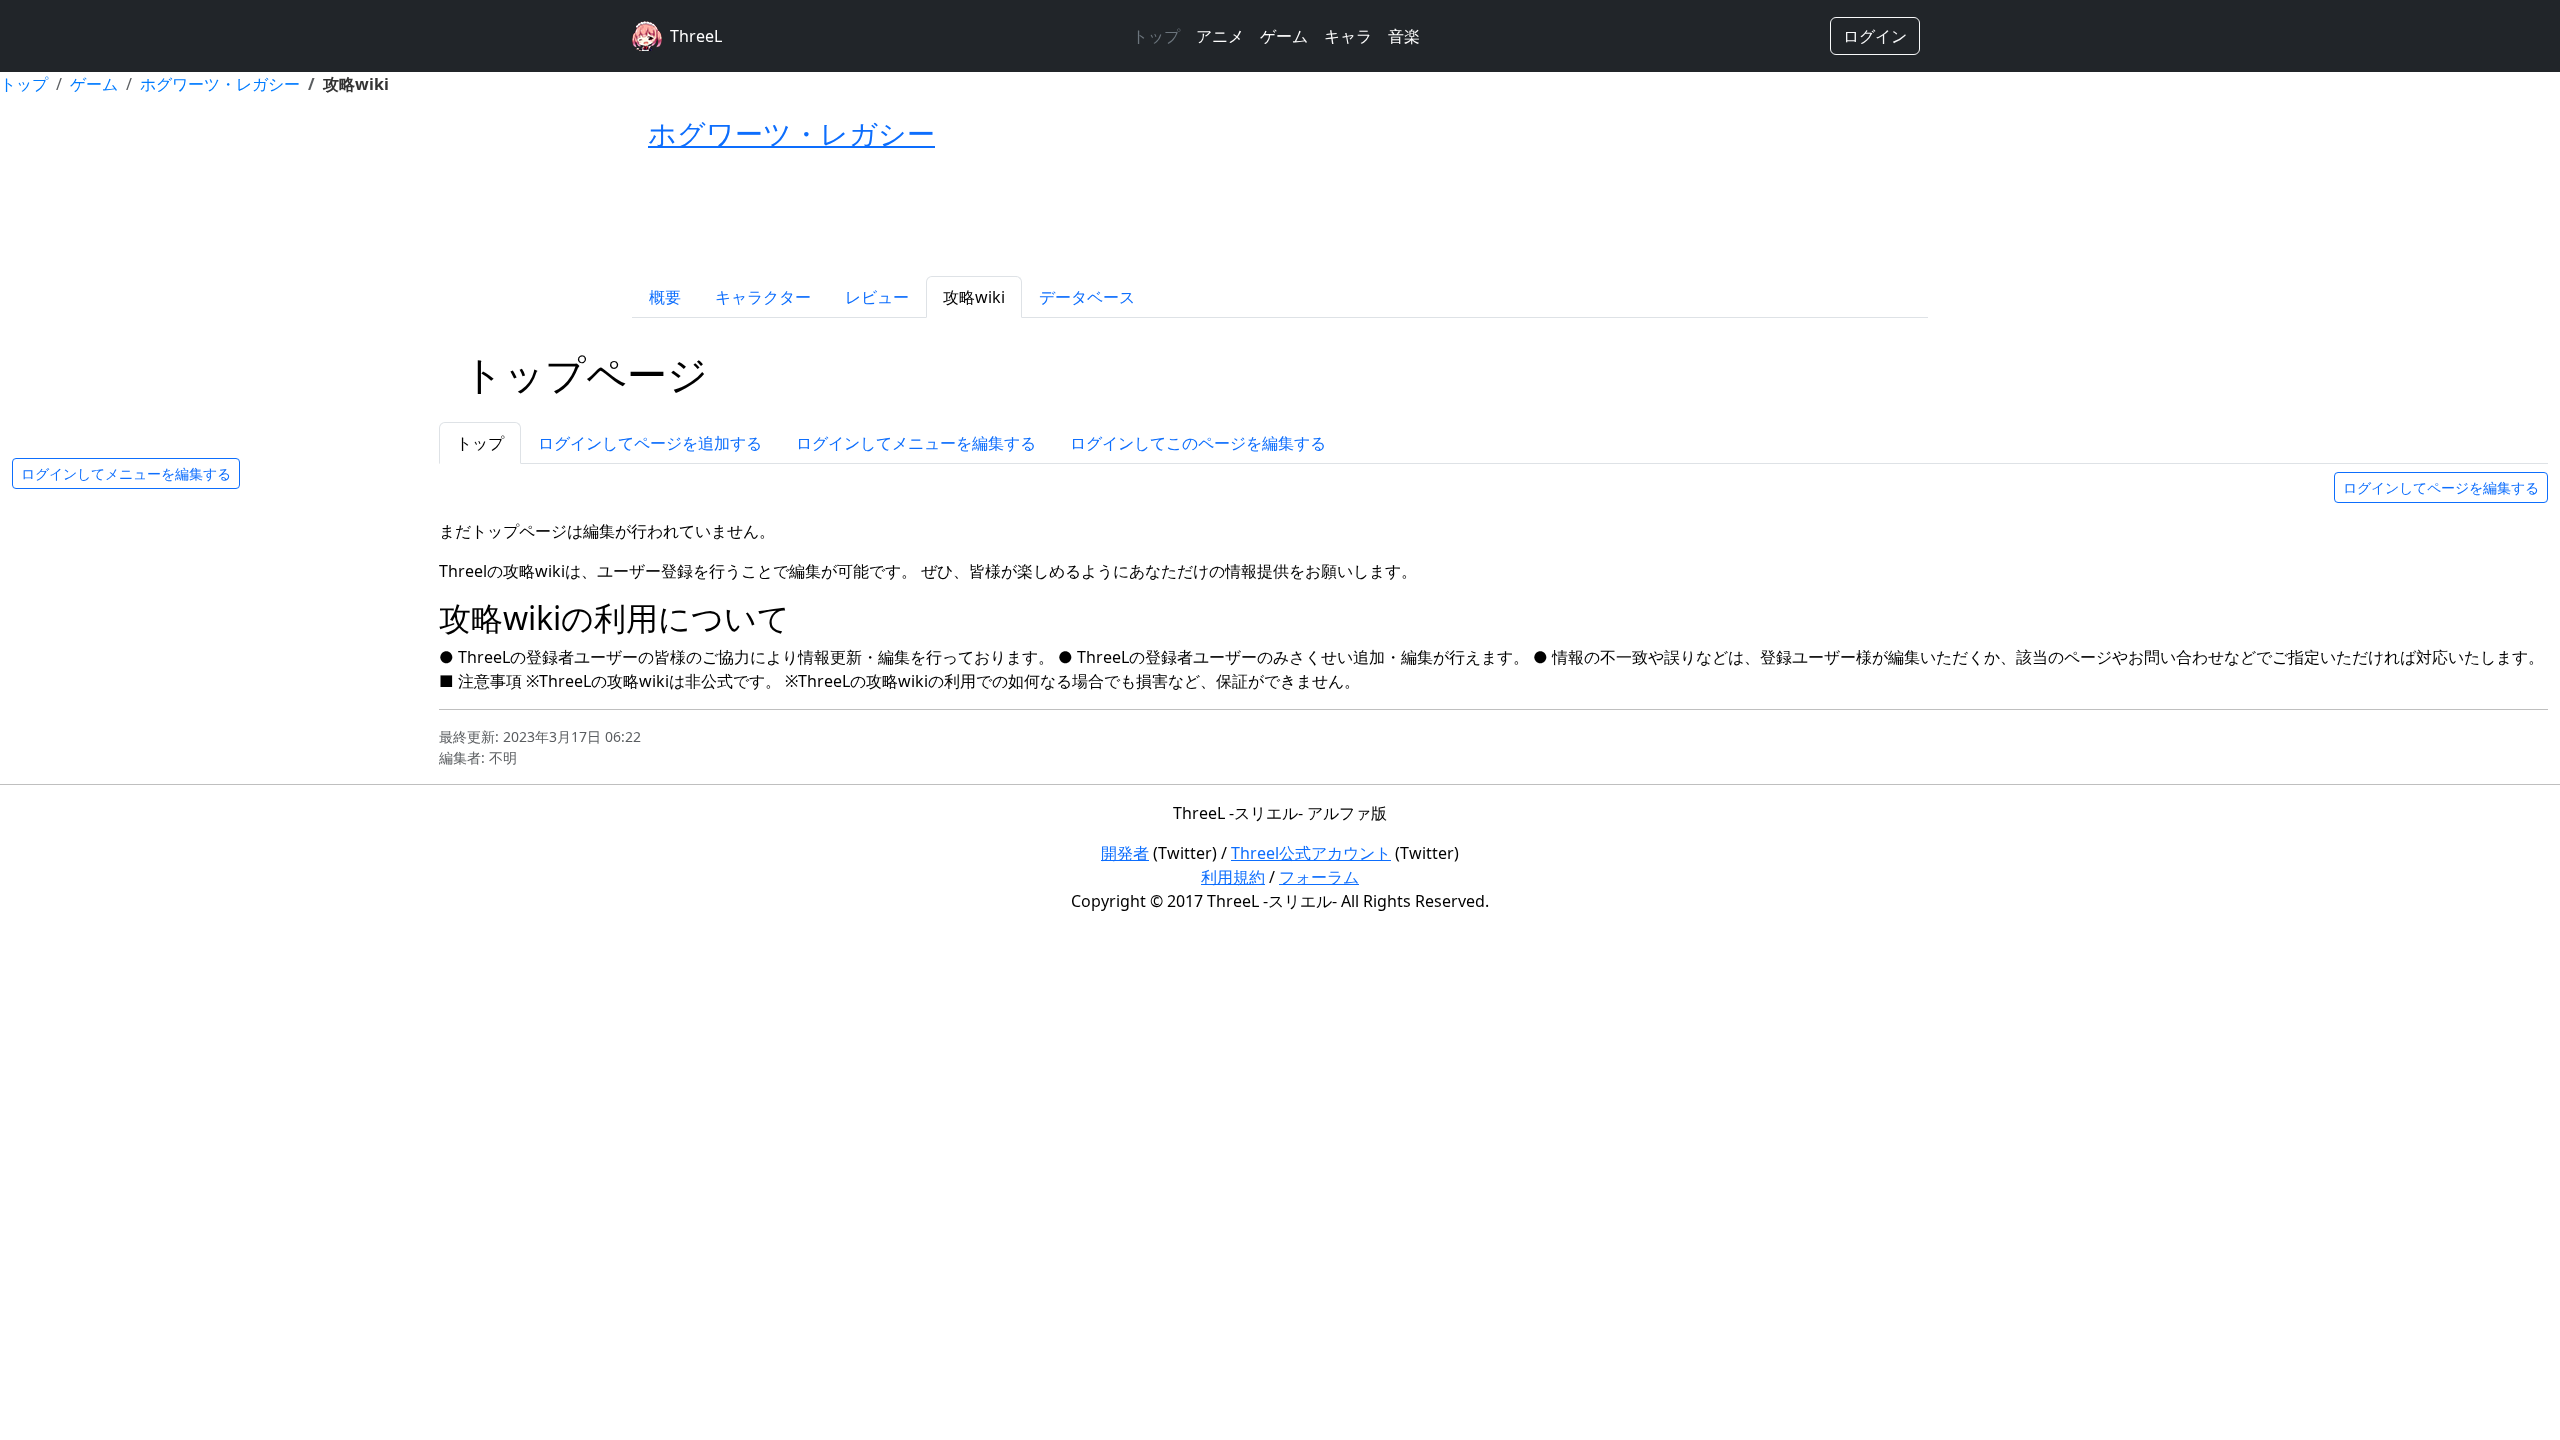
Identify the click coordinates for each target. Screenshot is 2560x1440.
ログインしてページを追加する (650, 443)
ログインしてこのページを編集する (1198, 443)
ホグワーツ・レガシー (220, 84)
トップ (1156, 36)
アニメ (1220, 36)
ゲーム (1284, 36)
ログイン (1875, 36)
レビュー (877, 297)
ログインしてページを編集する (2441, 487)
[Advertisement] (1280, 215)
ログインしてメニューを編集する (126, 473)
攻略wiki (974, 297)
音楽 (1404, 36)
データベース (1087, 297)
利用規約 (1233, 877)
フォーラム (1319, 877)
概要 (665, 297)
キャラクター (763, 297)
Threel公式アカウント (1311, 853)
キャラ (1348, 36)
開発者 (1125, 853)
